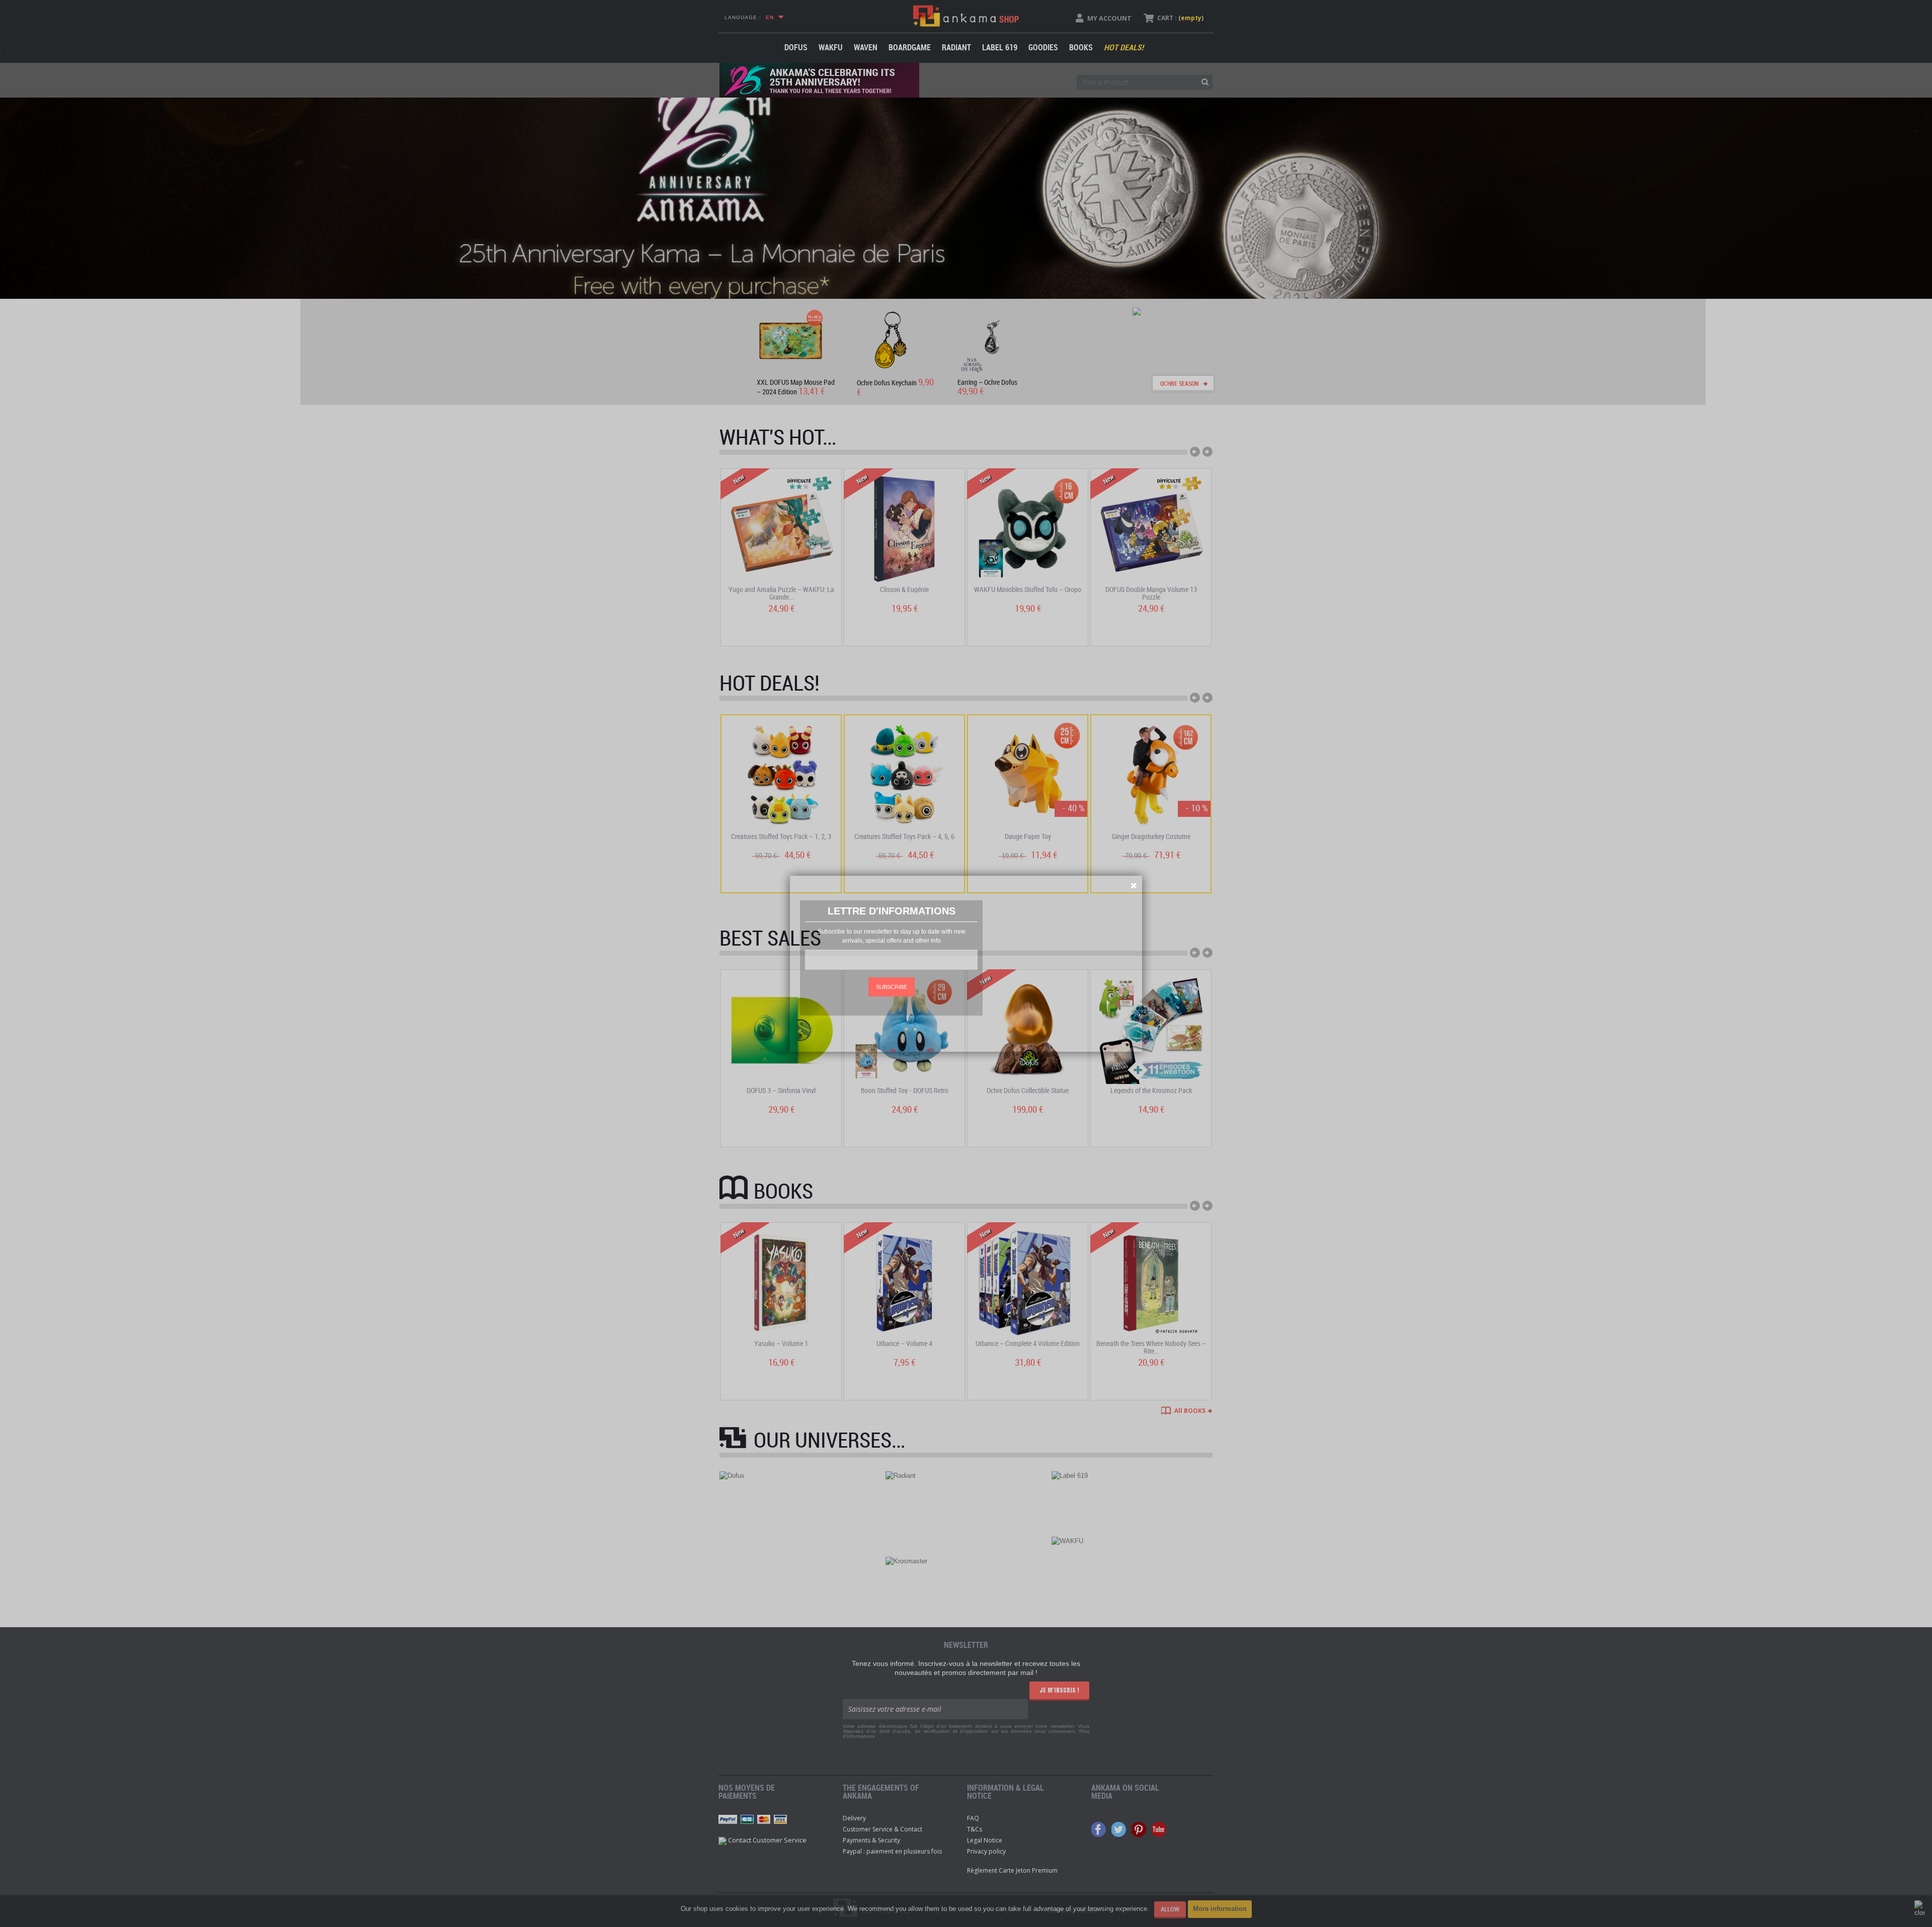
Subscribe (892, 987)
